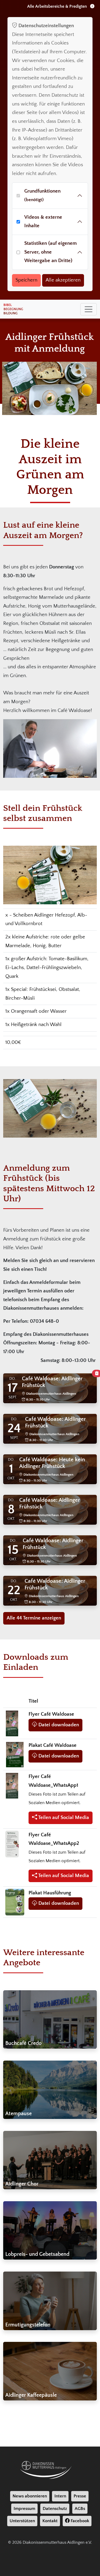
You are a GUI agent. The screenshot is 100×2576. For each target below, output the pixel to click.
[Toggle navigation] (89, 309)
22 (14, 1590)
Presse (80, 2496)
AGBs (80, 2509)
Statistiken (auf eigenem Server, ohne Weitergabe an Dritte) (51, 252)
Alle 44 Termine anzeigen (34, 1618)
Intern (60, 2496)
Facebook (79, 2521)
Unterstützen (22, 2521)
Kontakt (50, 2521)
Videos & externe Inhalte (43, 222)
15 (13, 1550)
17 (13, 1388)
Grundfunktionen (42, 195)
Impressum (24, 2509)
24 (14, 1428)
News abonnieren (30, 2496)
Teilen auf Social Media (63, 1818)
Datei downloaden (58, 1725)
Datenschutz (55, 2509)
